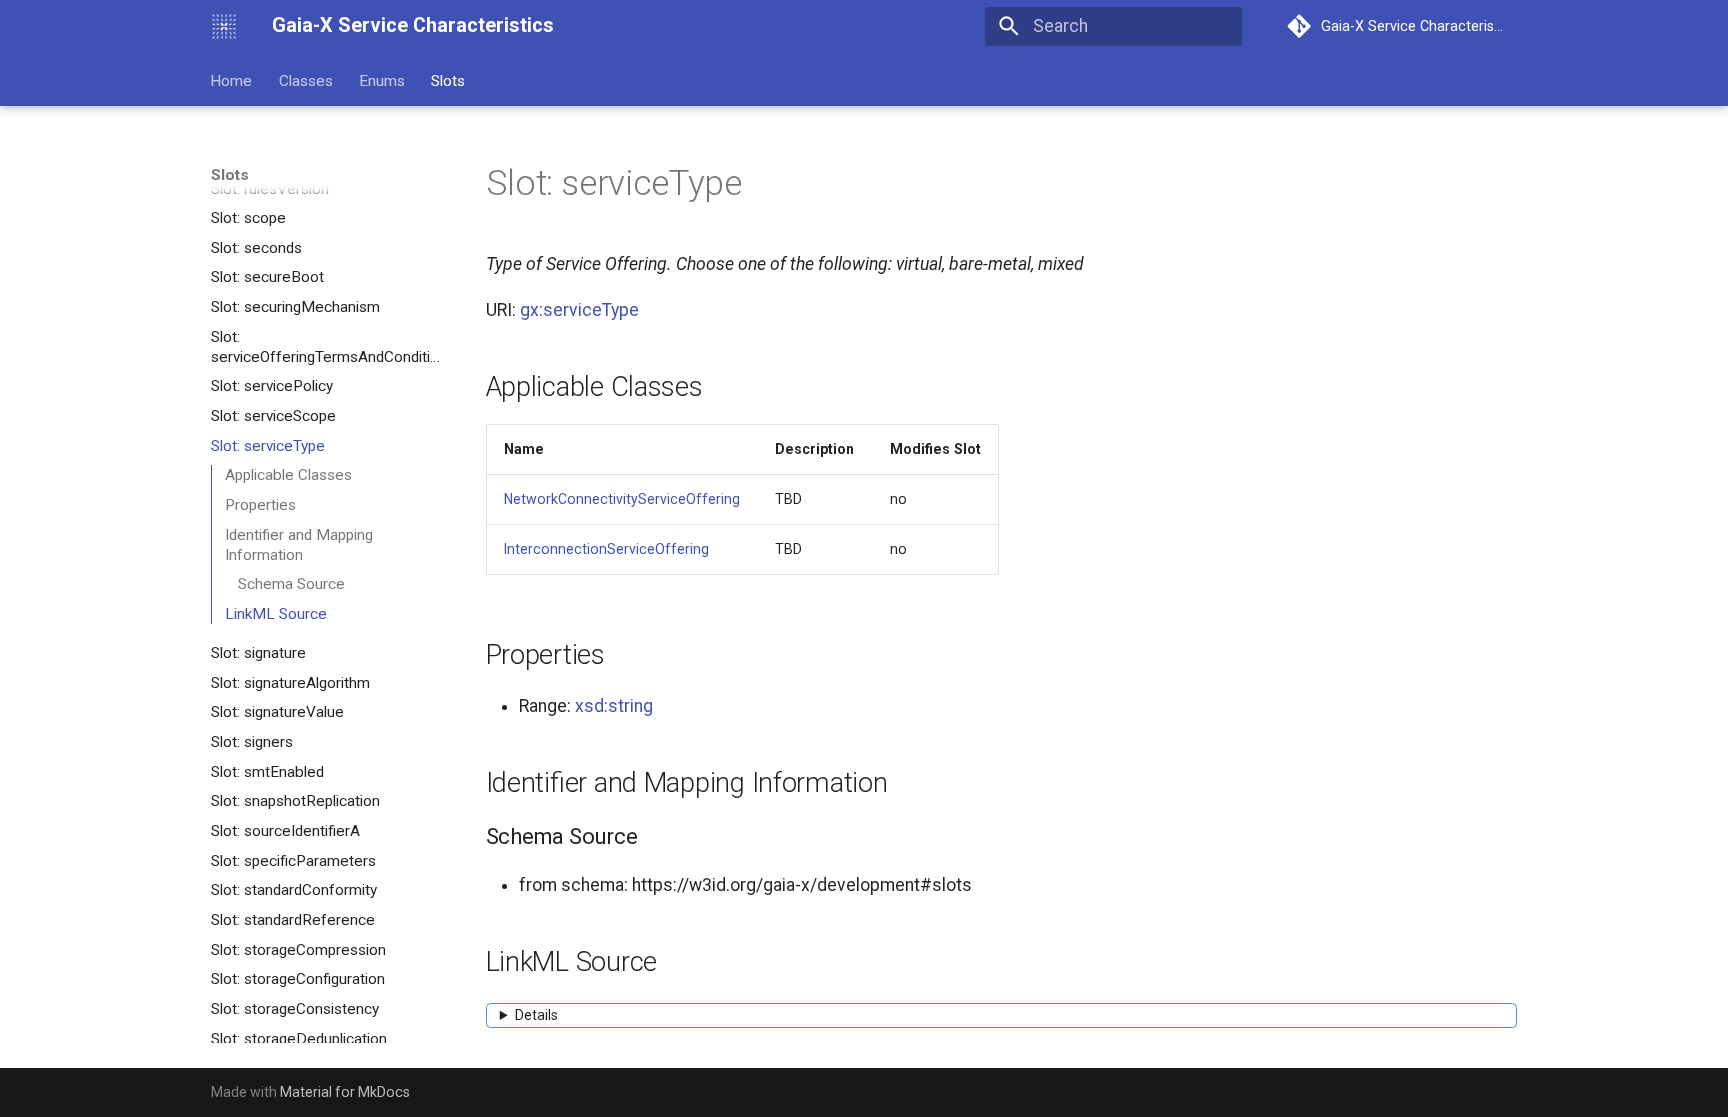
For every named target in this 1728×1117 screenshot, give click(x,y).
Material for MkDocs (345, 1092)
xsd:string (614, 706)
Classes (306, 80)
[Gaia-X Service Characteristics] (224, 26)
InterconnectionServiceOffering (606, 549)
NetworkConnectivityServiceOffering (622, 499)
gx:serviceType (579, 310)
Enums (382, 80)
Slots (449, 80)
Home (232, 80)
